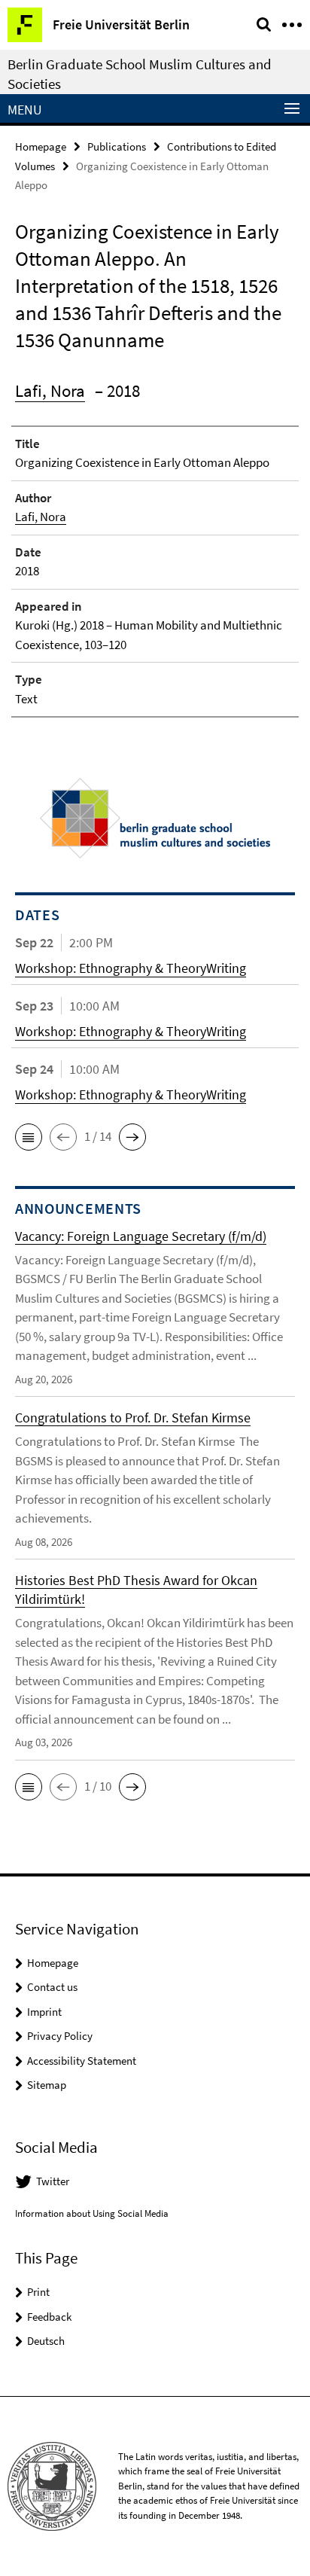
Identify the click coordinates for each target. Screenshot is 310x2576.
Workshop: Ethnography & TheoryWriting (131, 968)
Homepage (41, 146)
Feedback (49, 2317)
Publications (117, 146)
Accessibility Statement (82, 2061)
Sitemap (47, 2085)
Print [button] (38, 2292)
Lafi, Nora (50, 390)
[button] (29, 1137)
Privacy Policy (60, 2036)
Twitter (53, 2181)
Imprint (44, 2012)
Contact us (52, 1987)
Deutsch (46, 2341)
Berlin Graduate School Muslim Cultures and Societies (140, 74)
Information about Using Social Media (92, 2213)
